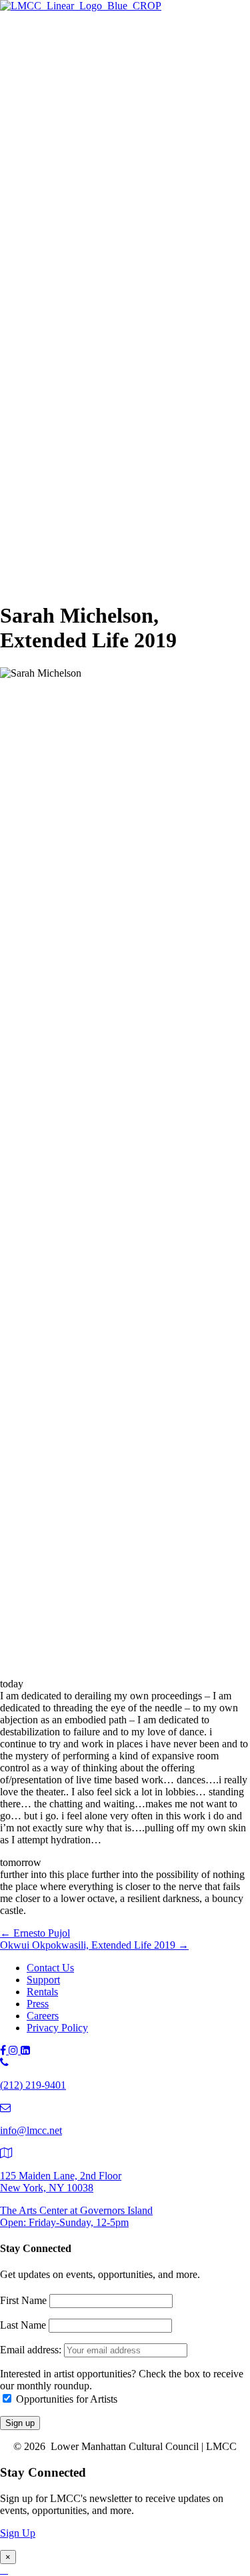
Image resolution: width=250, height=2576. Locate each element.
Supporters (76, 500)
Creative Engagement (125, 285)
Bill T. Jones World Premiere (141, 400)
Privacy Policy (57, 2028)
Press (38, 2004)
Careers (43, 2016)
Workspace (103, 256)
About (40, 528)
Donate (69, 514)
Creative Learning (118, 300)
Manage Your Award (124, 329)
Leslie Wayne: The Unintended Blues (159, 97)
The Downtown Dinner (103, 485)
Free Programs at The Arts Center (124, 112)
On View (73, 68)
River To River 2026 (97, 370)
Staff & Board (83, 556)
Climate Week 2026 (122, 126)
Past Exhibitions (87, 156)
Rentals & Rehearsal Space (110, 170)
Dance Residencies (120, 226)
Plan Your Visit (85, 141)
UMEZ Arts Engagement (133, 314)
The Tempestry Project (128, 82)
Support (43, 472)
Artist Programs (60, 184)
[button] (29, 583)
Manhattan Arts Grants (101, 270)
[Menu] (5, 31)
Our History (79, 541)
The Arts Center (60, 54)
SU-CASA (103, 241)
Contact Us (50, 1968)
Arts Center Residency (128, 212)
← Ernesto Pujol (35, 1933)
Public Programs (61, 357)
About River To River (126, 414)
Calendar (72, 458)
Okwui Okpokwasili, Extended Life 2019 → (94, 1945)
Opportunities (82, 344)
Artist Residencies (91, 197)
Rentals (42, 1992)
